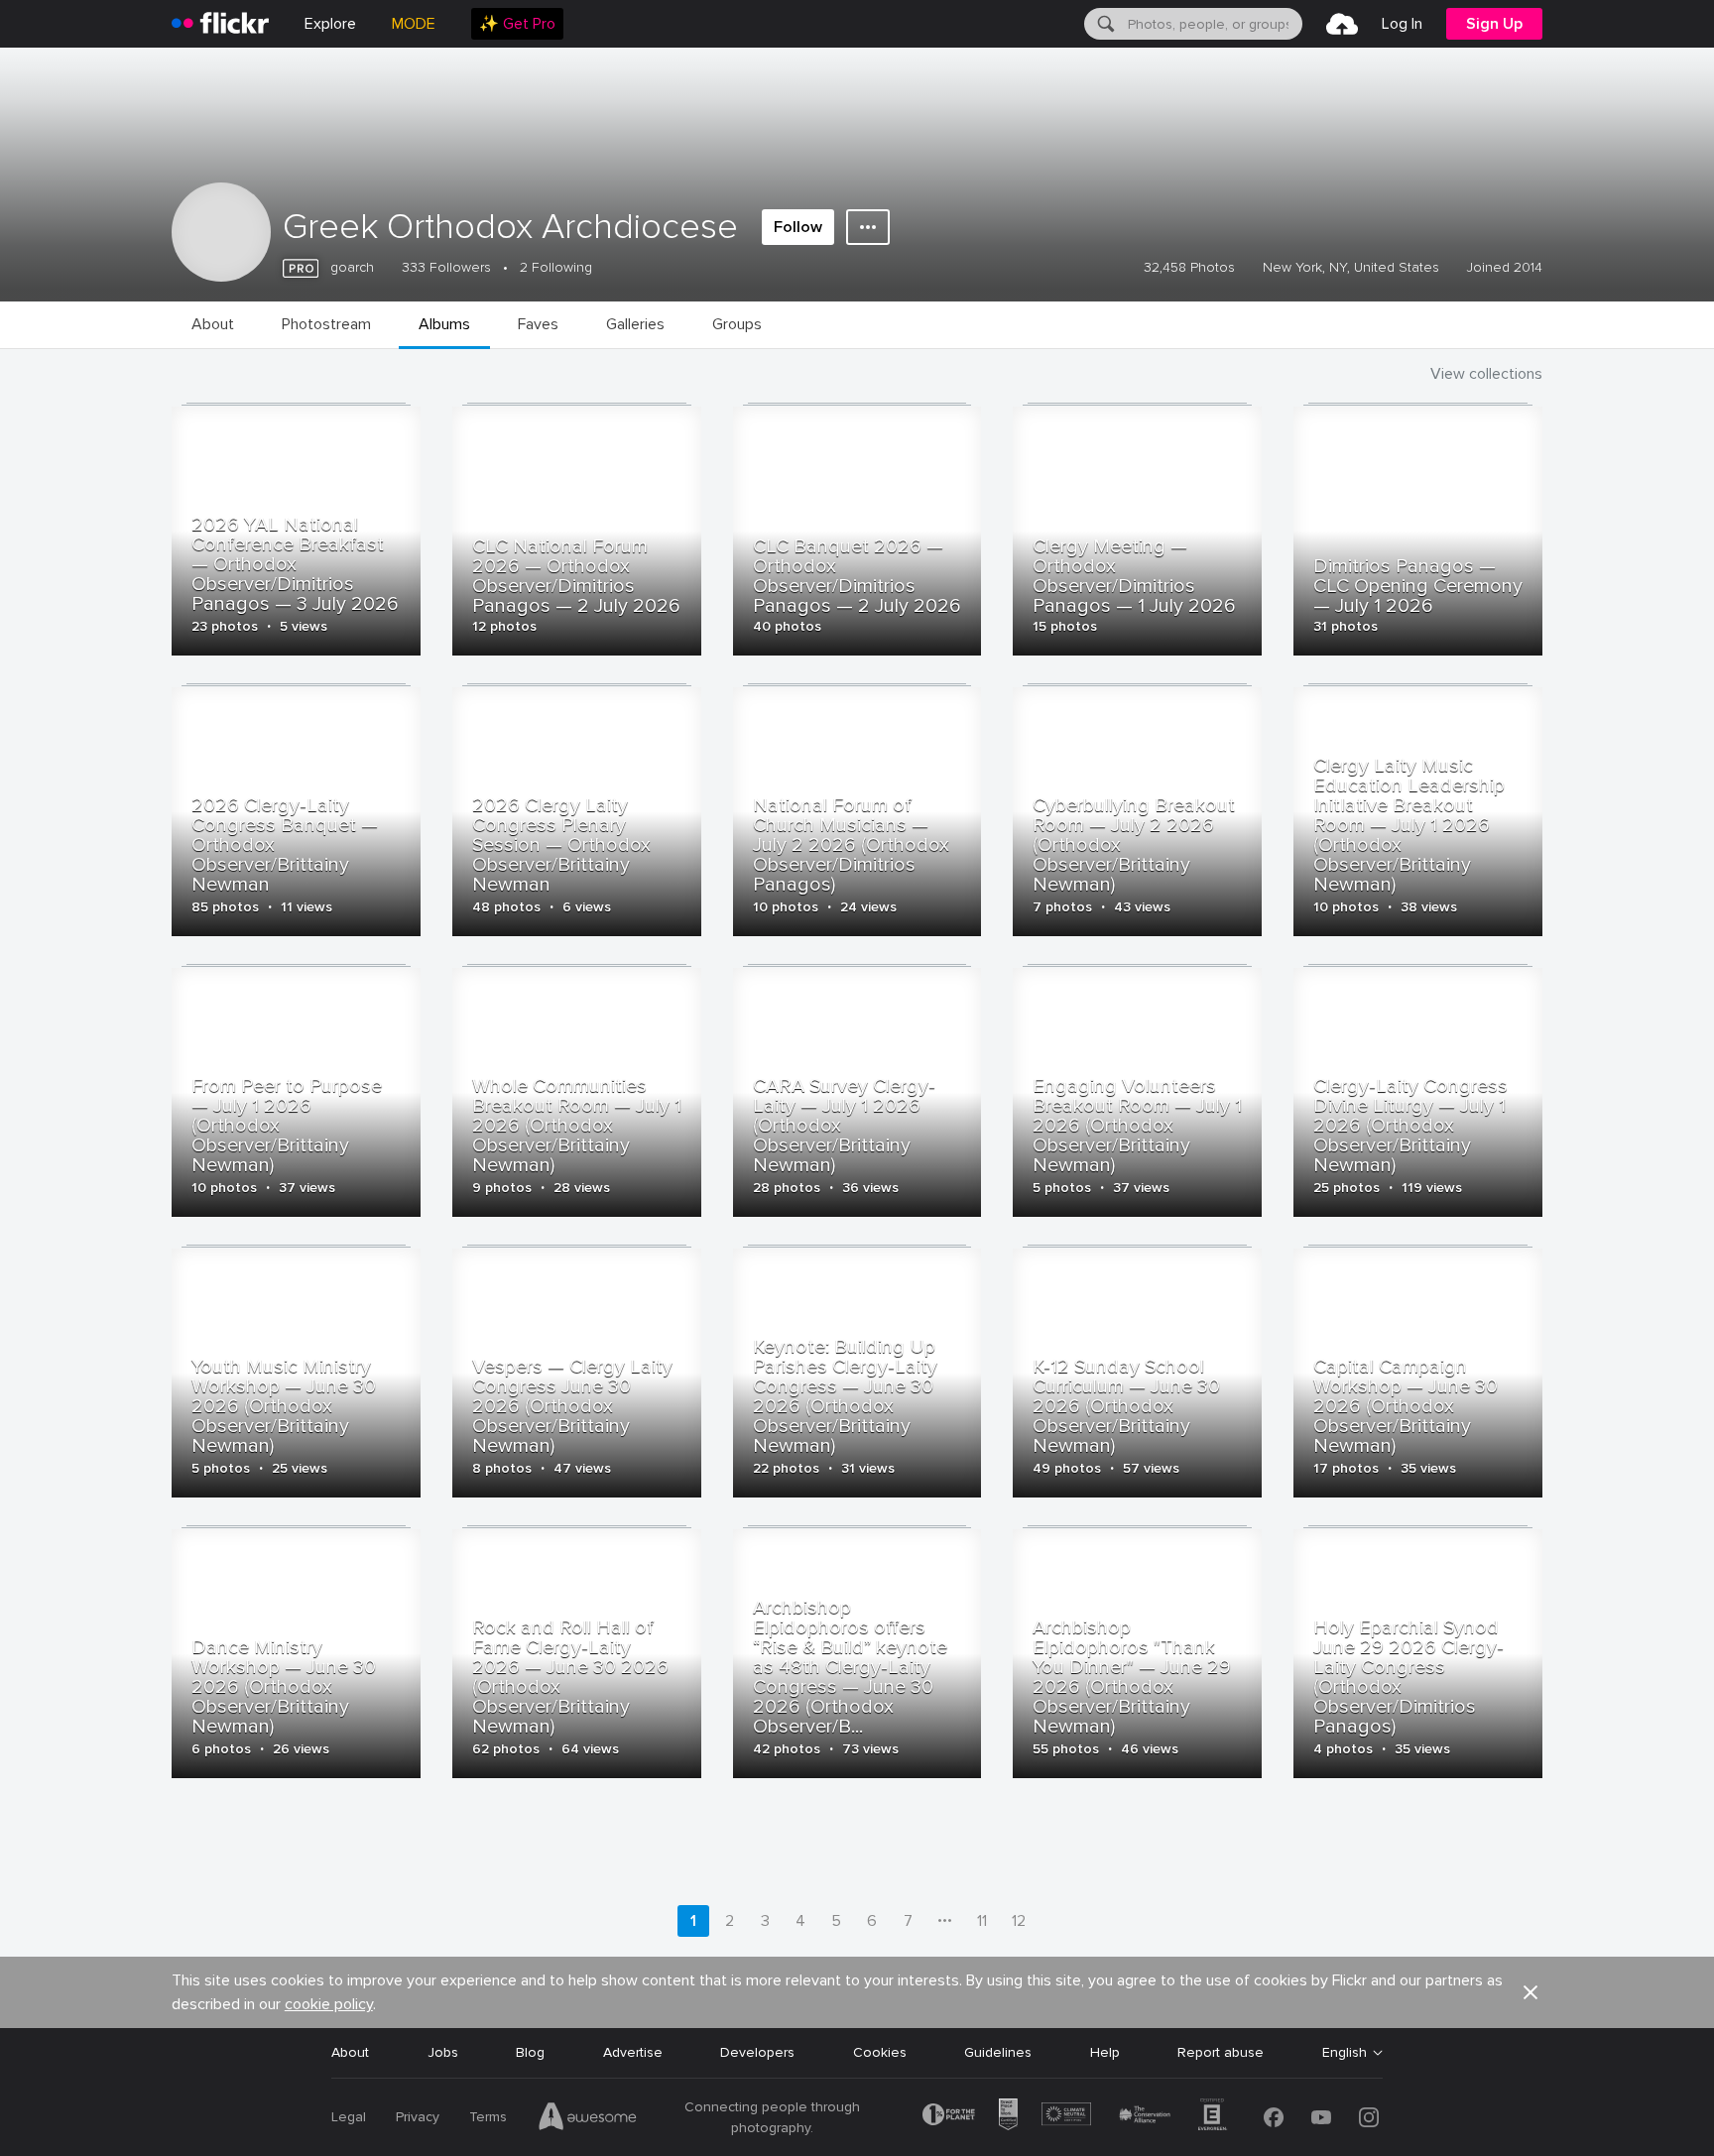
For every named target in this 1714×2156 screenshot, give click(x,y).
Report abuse (1221, 2052)
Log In (1402, 24)
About (350, 2052)
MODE (414, 24)
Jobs (443, 2052)
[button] (1530, 1992)
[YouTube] (1321, 2117)
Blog (530, 2052)
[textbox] (1213, 24)
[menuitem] (517, 24)
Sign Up (1494, 24)
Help (1105, 2052)
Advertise (633, 2052)
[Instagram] (1369, 2117)
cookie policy (329, 2004)
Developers (757, 2052)
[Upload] (1342, 24)
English (1345, 2053)
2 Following (556, 267)
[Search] (1104, 24)
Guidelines (998, 2052)
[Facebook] (1274, 2117)
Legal (349, 2117)
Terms (488, 2117)
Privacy (418, 2117)
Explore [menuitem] (330, 24)
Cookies (880, 2052)
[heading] (220, 24)
